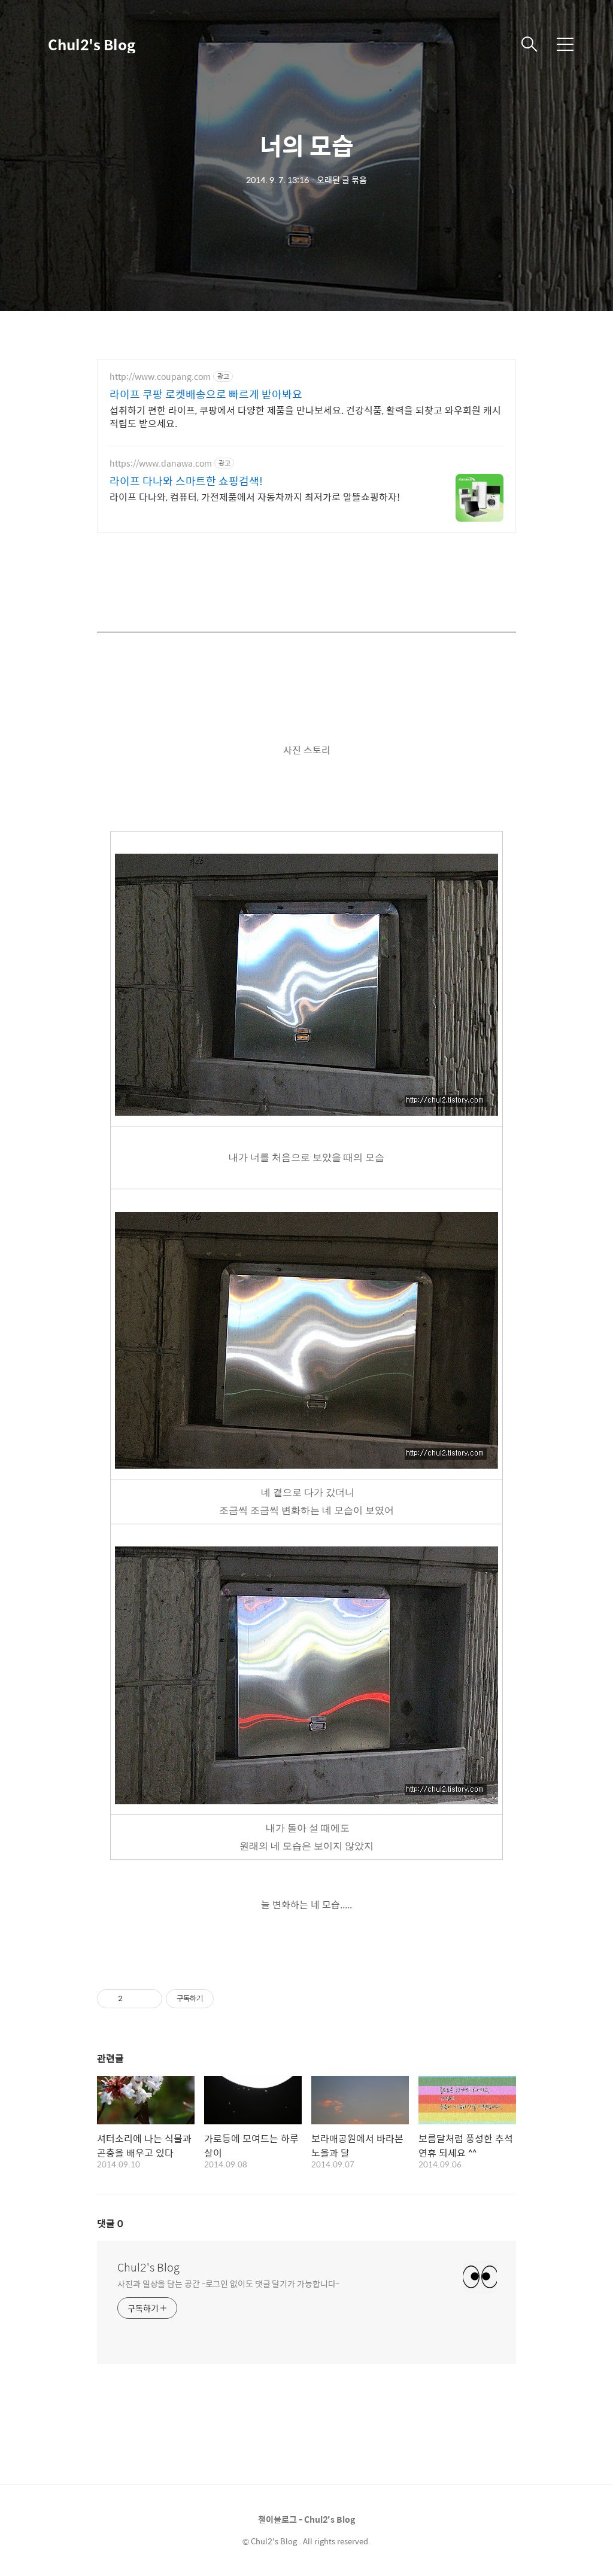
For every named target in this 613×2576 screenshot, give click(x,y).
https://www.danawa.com (161, 463)
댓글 (110, 2223)
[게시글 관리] (149, 1999)
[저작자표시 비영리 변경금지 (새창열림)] (230, 1999)
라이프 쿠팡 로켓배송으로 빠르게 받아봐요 (206, 394)
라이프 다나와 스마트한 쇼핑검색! (186, 481)
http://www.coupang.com (160, 377)
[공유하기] (134, 1999)
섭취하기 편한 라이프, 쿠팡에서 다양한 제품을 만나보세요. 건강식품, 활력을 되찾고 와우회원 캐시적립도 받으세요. (305, 416)
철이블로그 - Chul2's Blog (306, 2519)
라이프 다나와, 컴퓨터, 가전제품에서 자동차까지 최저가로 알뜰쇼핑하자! (255, 497)
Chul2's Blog (92, 44)
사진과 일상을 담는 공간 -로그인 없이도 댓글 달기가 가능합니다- (228, 2283)
